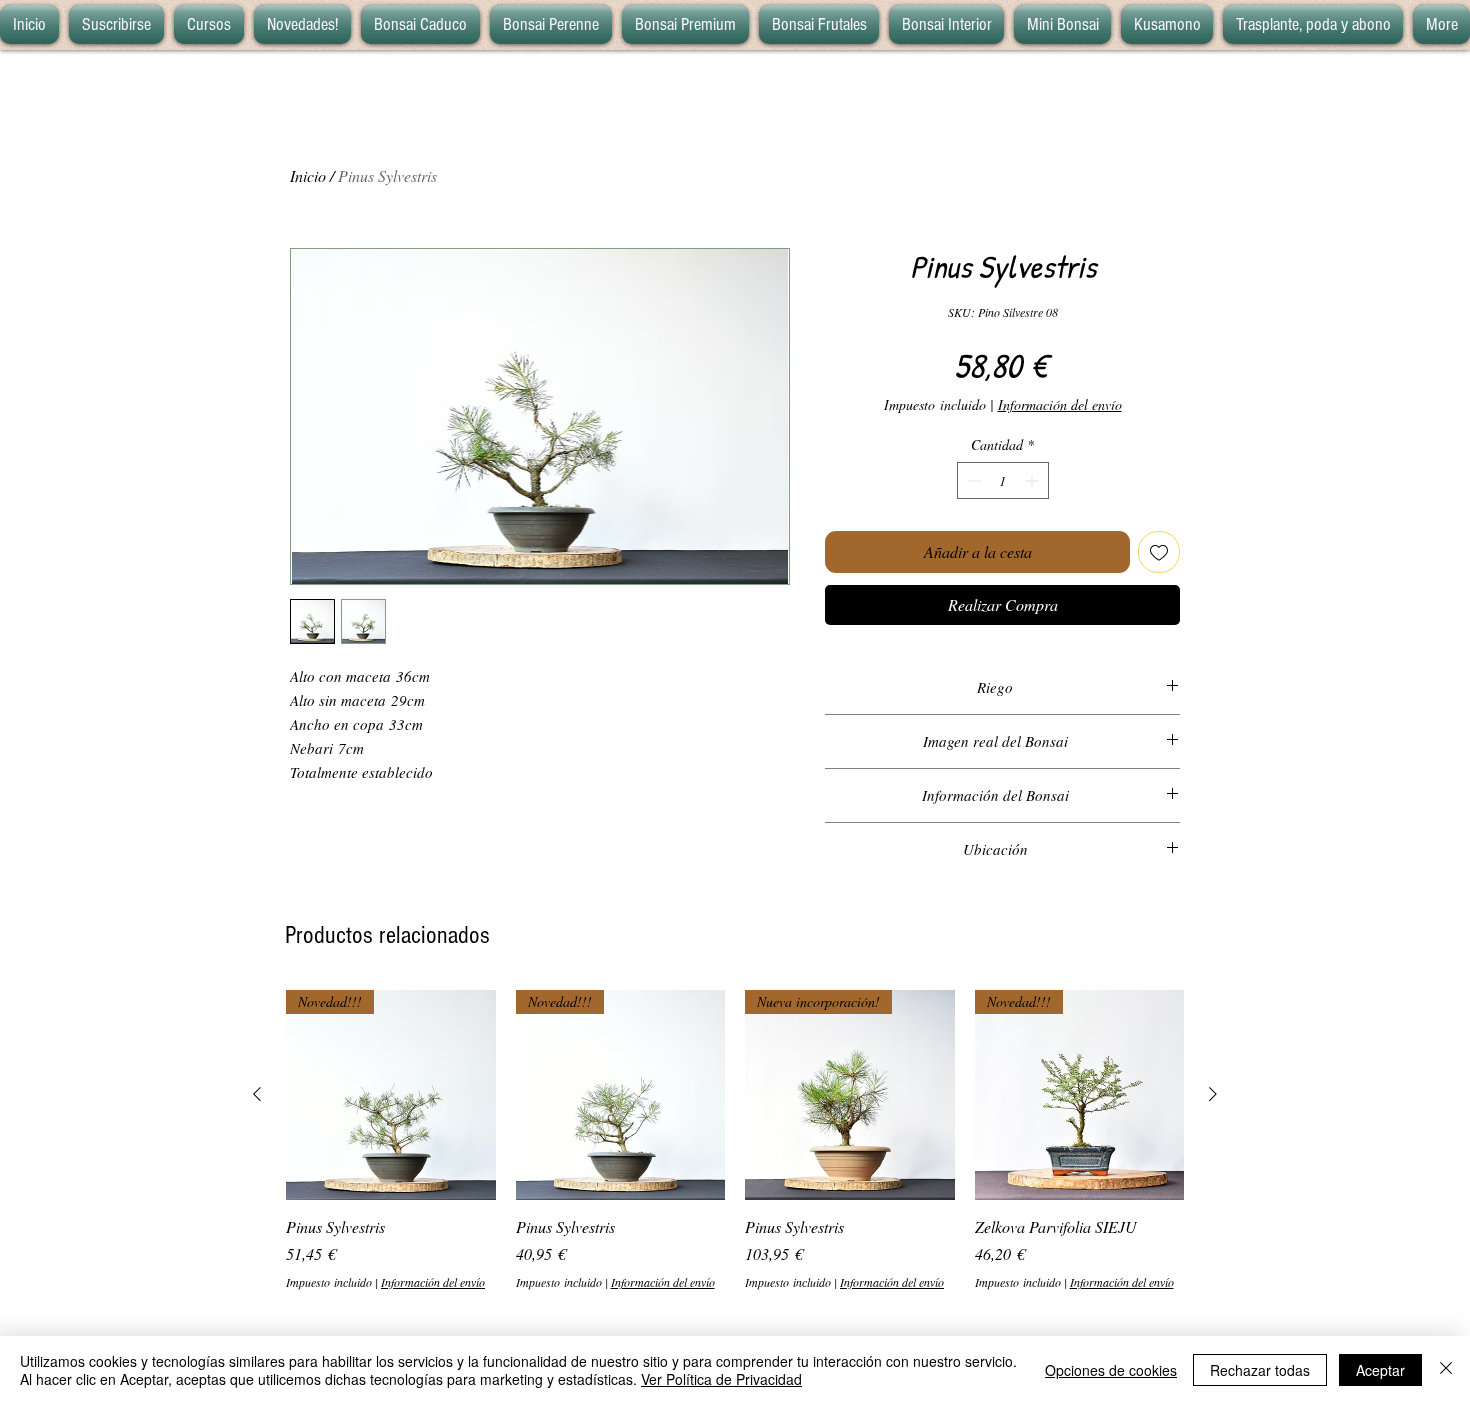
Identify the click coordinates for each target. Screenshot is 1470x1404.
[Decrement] (972, 480)
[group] (735, 1140)
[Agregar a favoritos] (1159, 552)
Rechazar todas (1260, 1370)
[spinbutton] (1003, 480)
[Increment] (1033, 480)
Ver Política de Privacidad (721, 1379)
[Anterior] (257, 1094)
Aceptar (1380, 1370)
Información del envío (1060, 404)
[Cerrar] (1446, 1370)
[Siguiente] (1213, 1094)
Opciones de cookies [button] (1111, 1370)
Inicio (308, 175)
